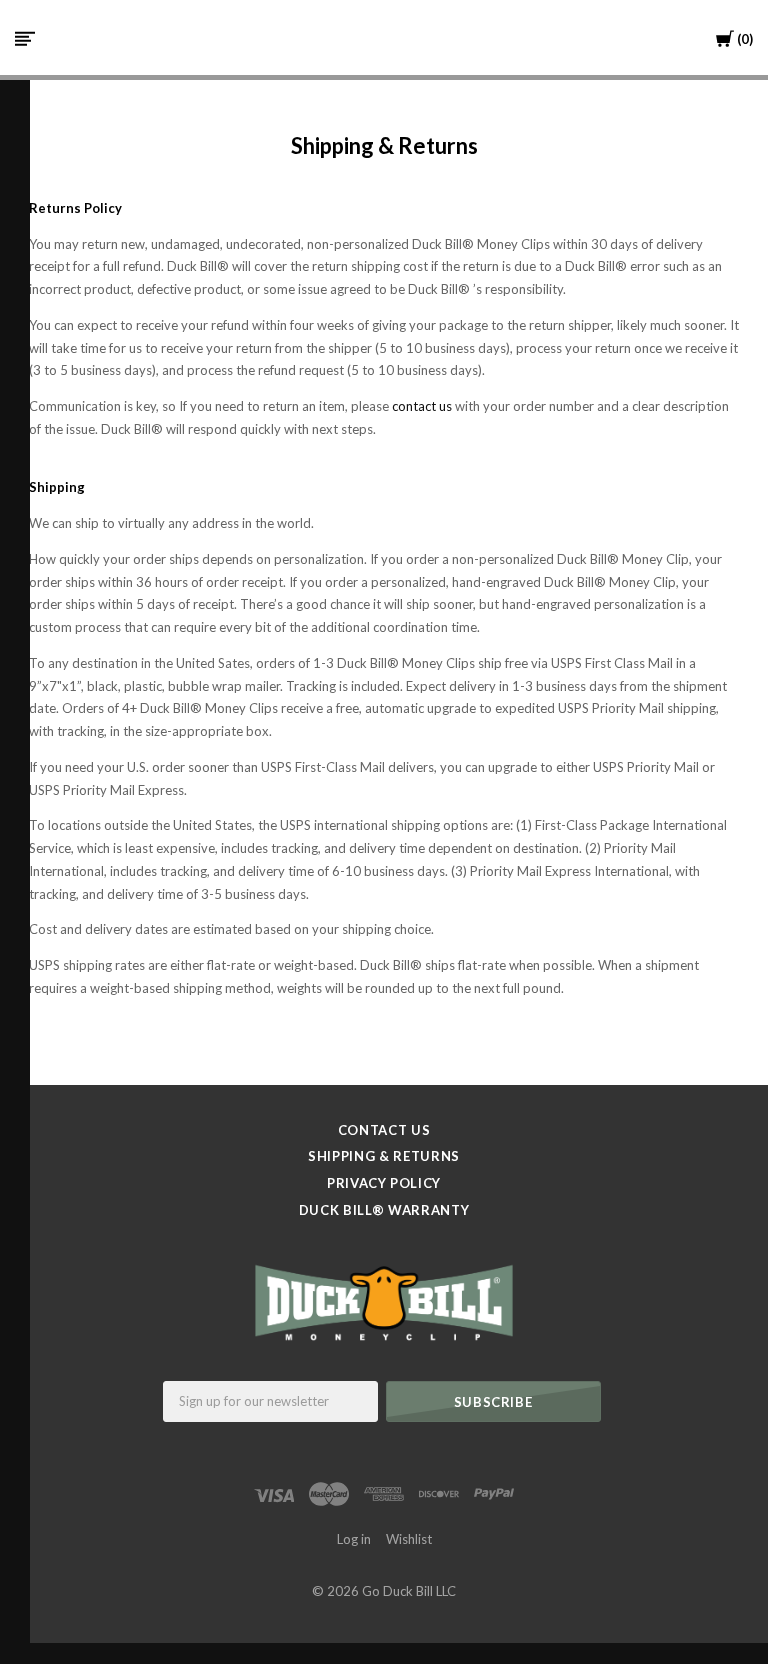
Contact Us (384, 1130)
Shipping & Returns (384, 1156)
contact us (422, 406)
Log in (354, 1539)
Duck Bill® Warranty (384, 1210)
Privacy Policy (384, 1183)
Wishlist (409, 1539)
